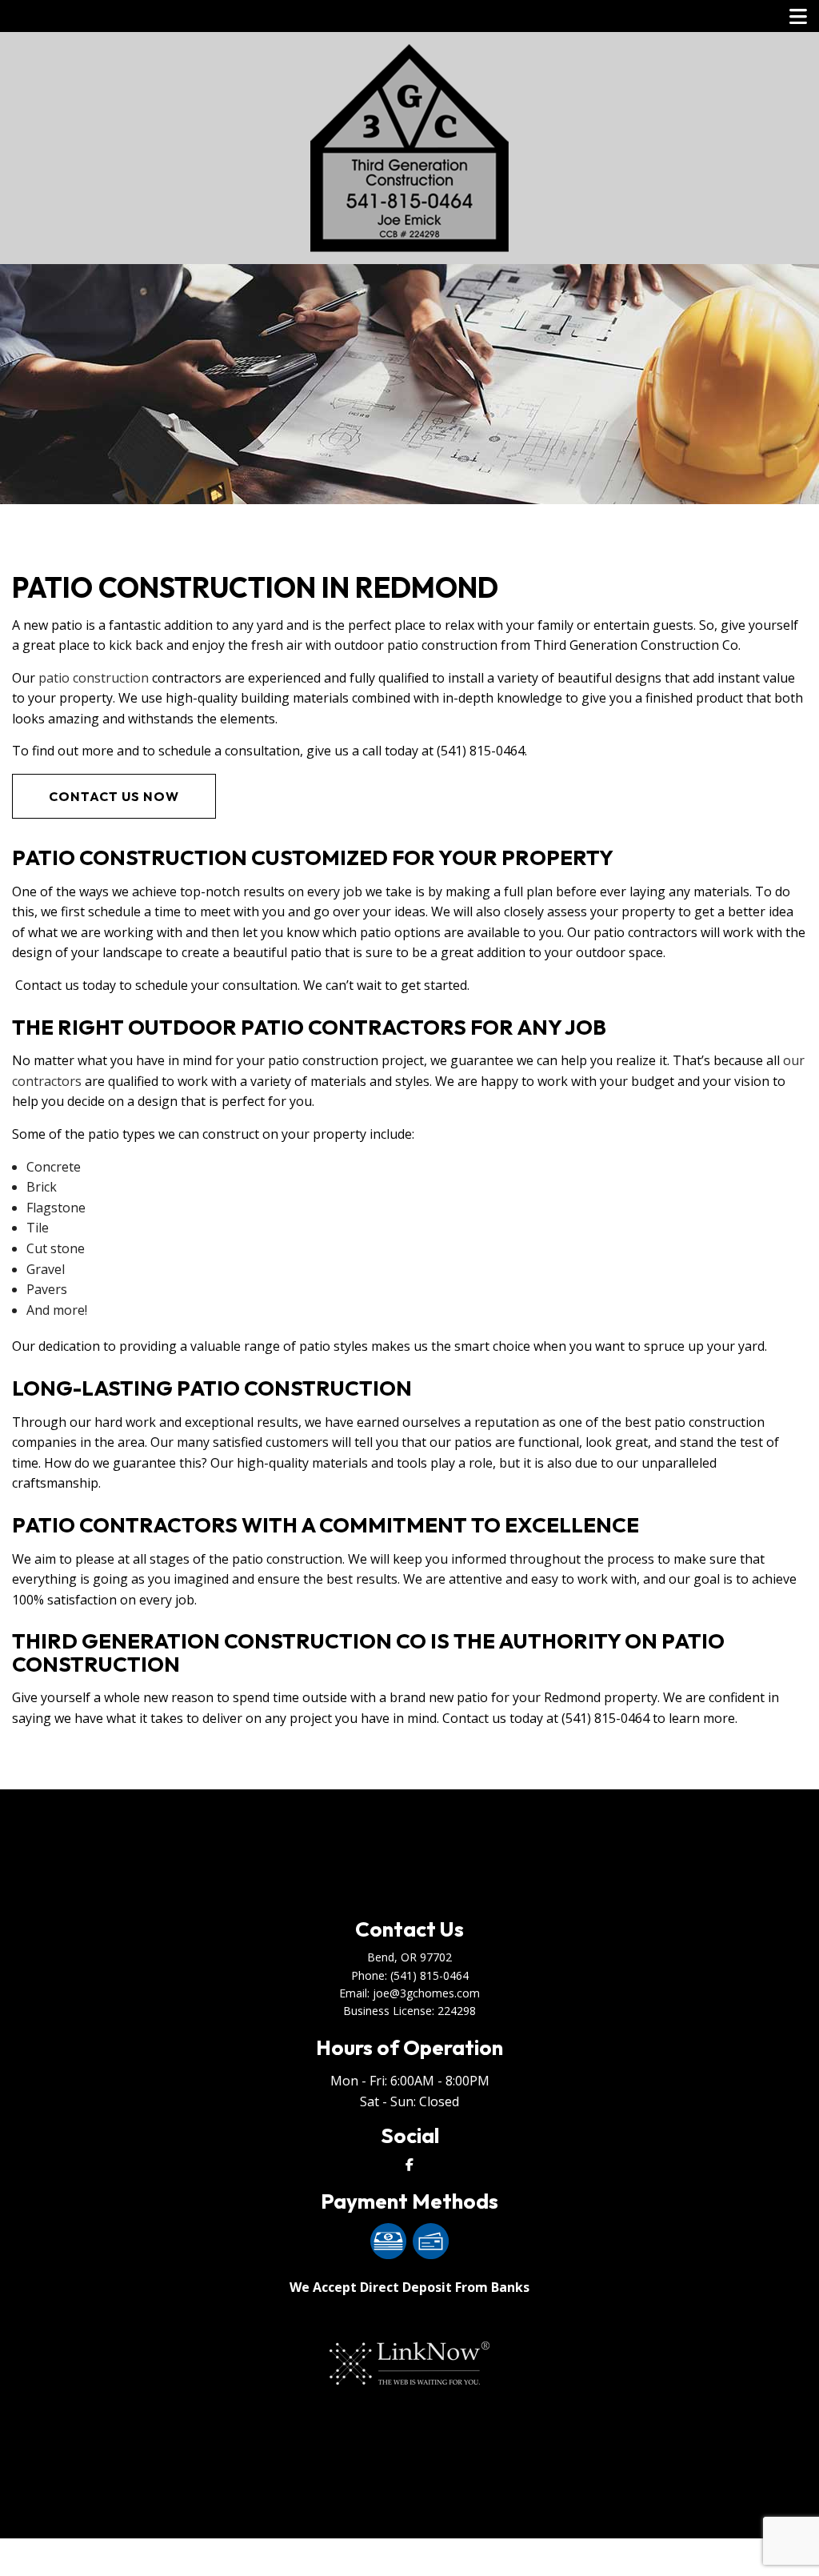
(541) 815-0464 (429, 1975)
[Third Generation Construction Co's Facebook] (409, 2165)
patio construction (94, 678)
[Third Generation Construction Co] (409, 146)
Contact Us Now (114, 796)
